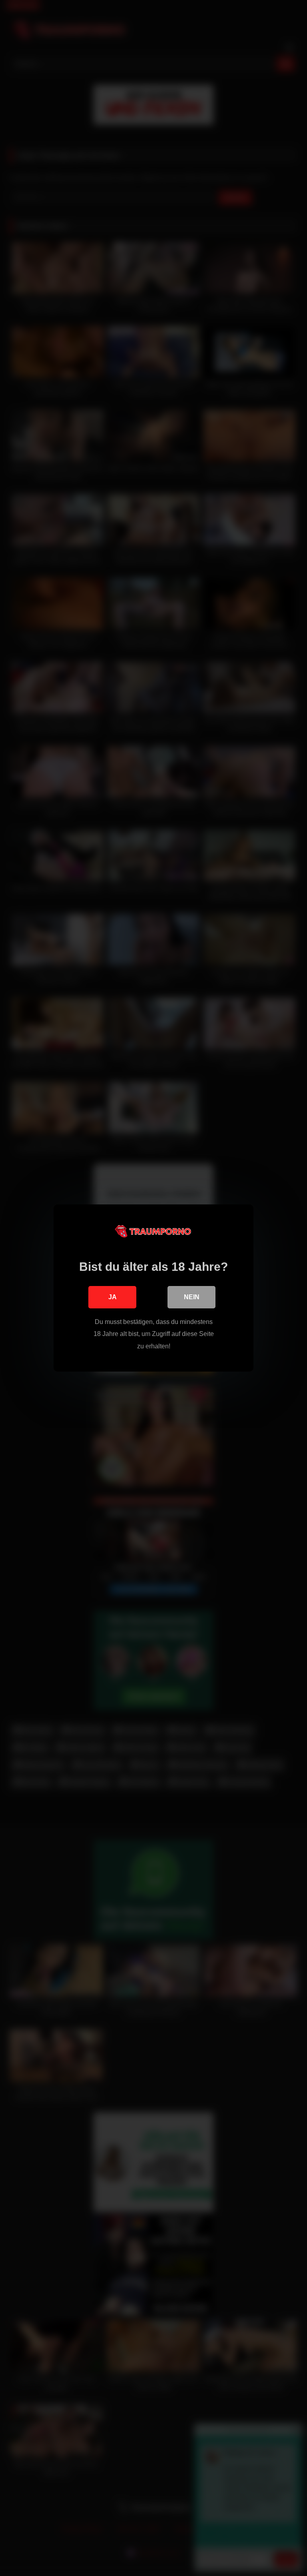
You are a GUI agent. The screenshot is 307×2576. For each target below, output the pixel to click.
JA (113, 1297)
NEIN (192, 1297)
